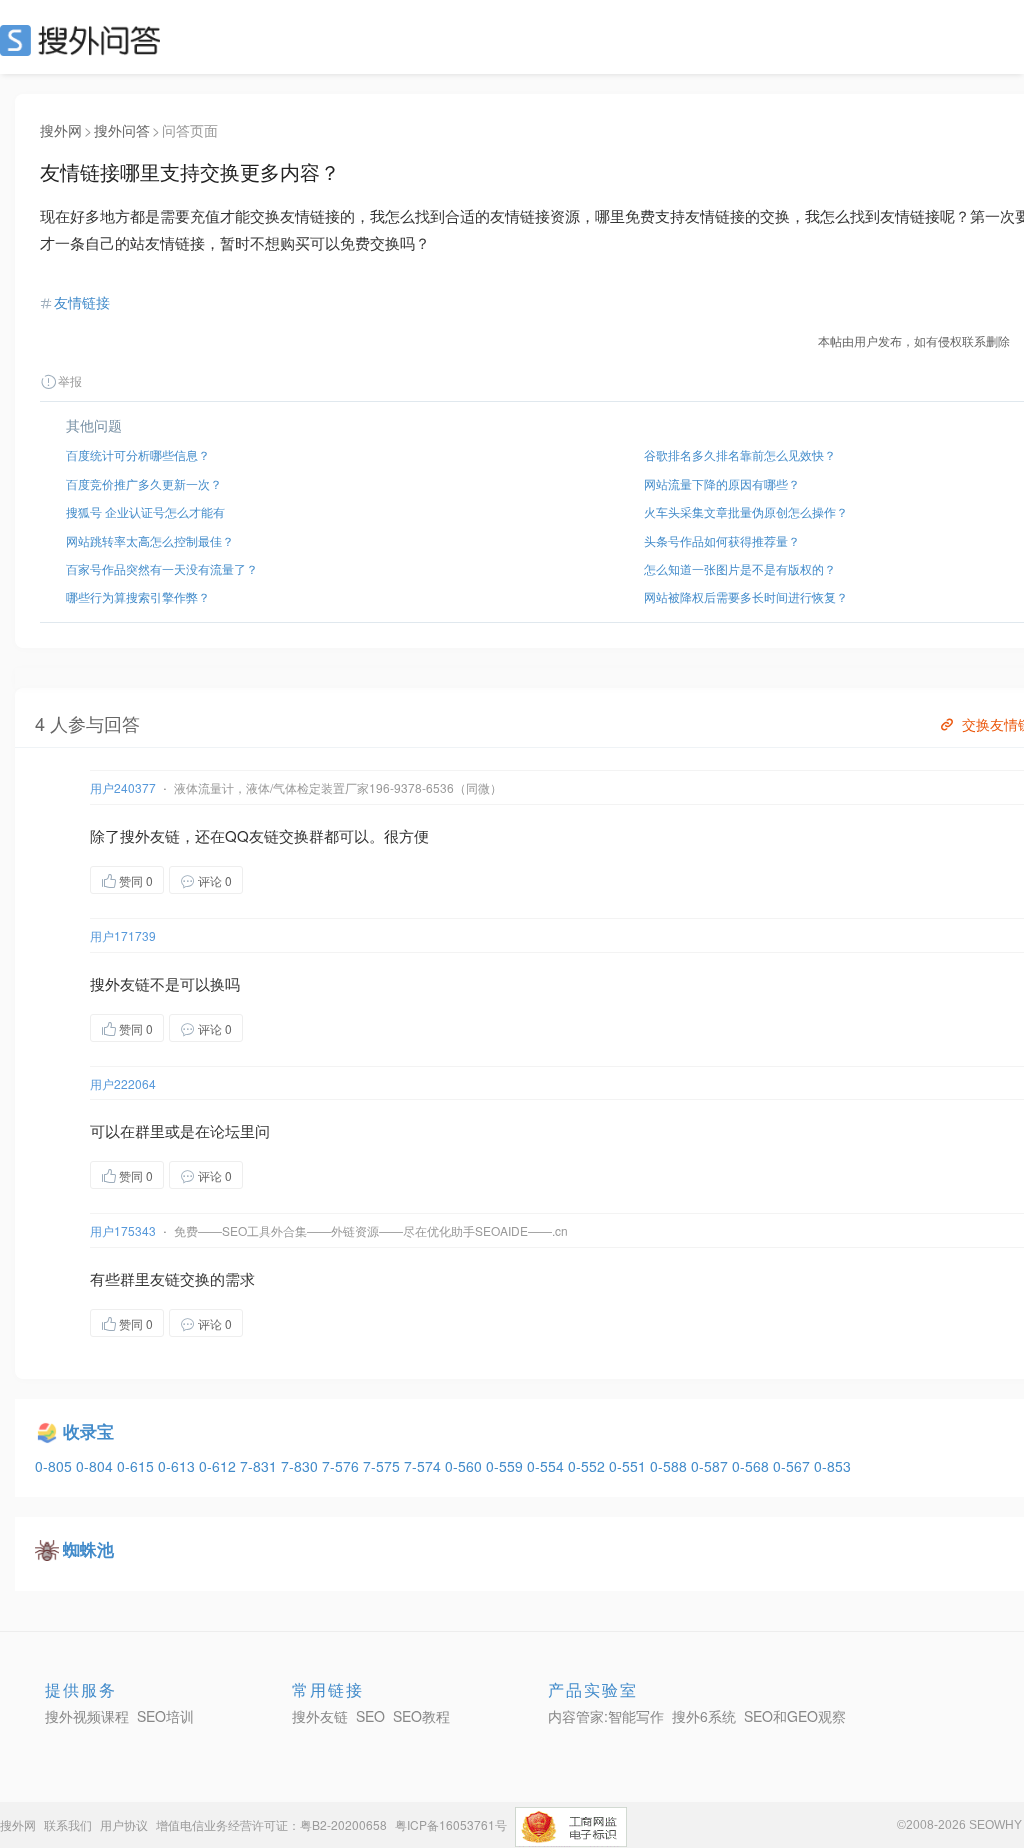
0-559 (506, 1466)
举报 (70, 380)
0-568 (752, 1466)
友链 (165, 835)
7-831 (260, 1466)
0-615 (137, 1466)
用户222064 (123, 1083)
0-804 (96, 1466)
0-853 (832, 1466)
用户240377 (123, 787)
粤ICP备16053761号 (451, 1824)
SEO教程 (421, 1716)
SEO (85, 40)
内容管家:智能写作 (606, 1716)
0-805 (55, 1466)
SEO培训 (165, 1716)
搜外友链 (320, 1716)
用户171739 (123, 935)
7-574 (424, 1466)
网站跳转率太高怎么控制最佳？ (150, 540)
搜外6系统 (704, 1716)
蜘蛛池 (88, 1549)
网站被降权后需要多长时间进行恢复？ (746, 596)
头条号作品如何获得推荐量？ (722, 540)
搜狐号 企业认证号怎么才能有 (145, 511)
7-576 (342, 1466)
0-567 (793, 1466)
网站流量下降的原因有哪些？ (722, 483)
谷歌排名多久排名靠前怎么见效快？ (740, 454)
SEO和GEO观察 (795, 1716)
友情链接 (82, 302)
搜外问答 (122, 130)
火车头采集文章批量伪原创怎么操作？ (746, 511)
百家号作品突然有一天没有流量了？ (162, 568)
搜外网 (61, 130)
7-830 (301, 1466)
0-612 (219, 1466)
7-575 (383, 1466)
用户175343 (123, 1230)
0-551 (629, 1466)
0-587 (711, 1466)
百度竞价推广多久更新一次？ (144, 483)
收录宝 (88, 1431)
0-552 (588, 1466)
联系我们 (68, 1824)
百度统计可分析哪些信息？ (138, 454)
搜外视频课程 (87, 1716)
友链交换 (279, 835)
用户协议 (124, 1824)
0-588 (670, 1466)
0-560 (465, 1466)
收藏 (283, 879)
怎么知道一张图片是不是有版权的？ (740, 568)
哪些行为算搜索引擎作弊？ (138, 596)
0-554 (547, 1466)
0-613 (178, 1466)
